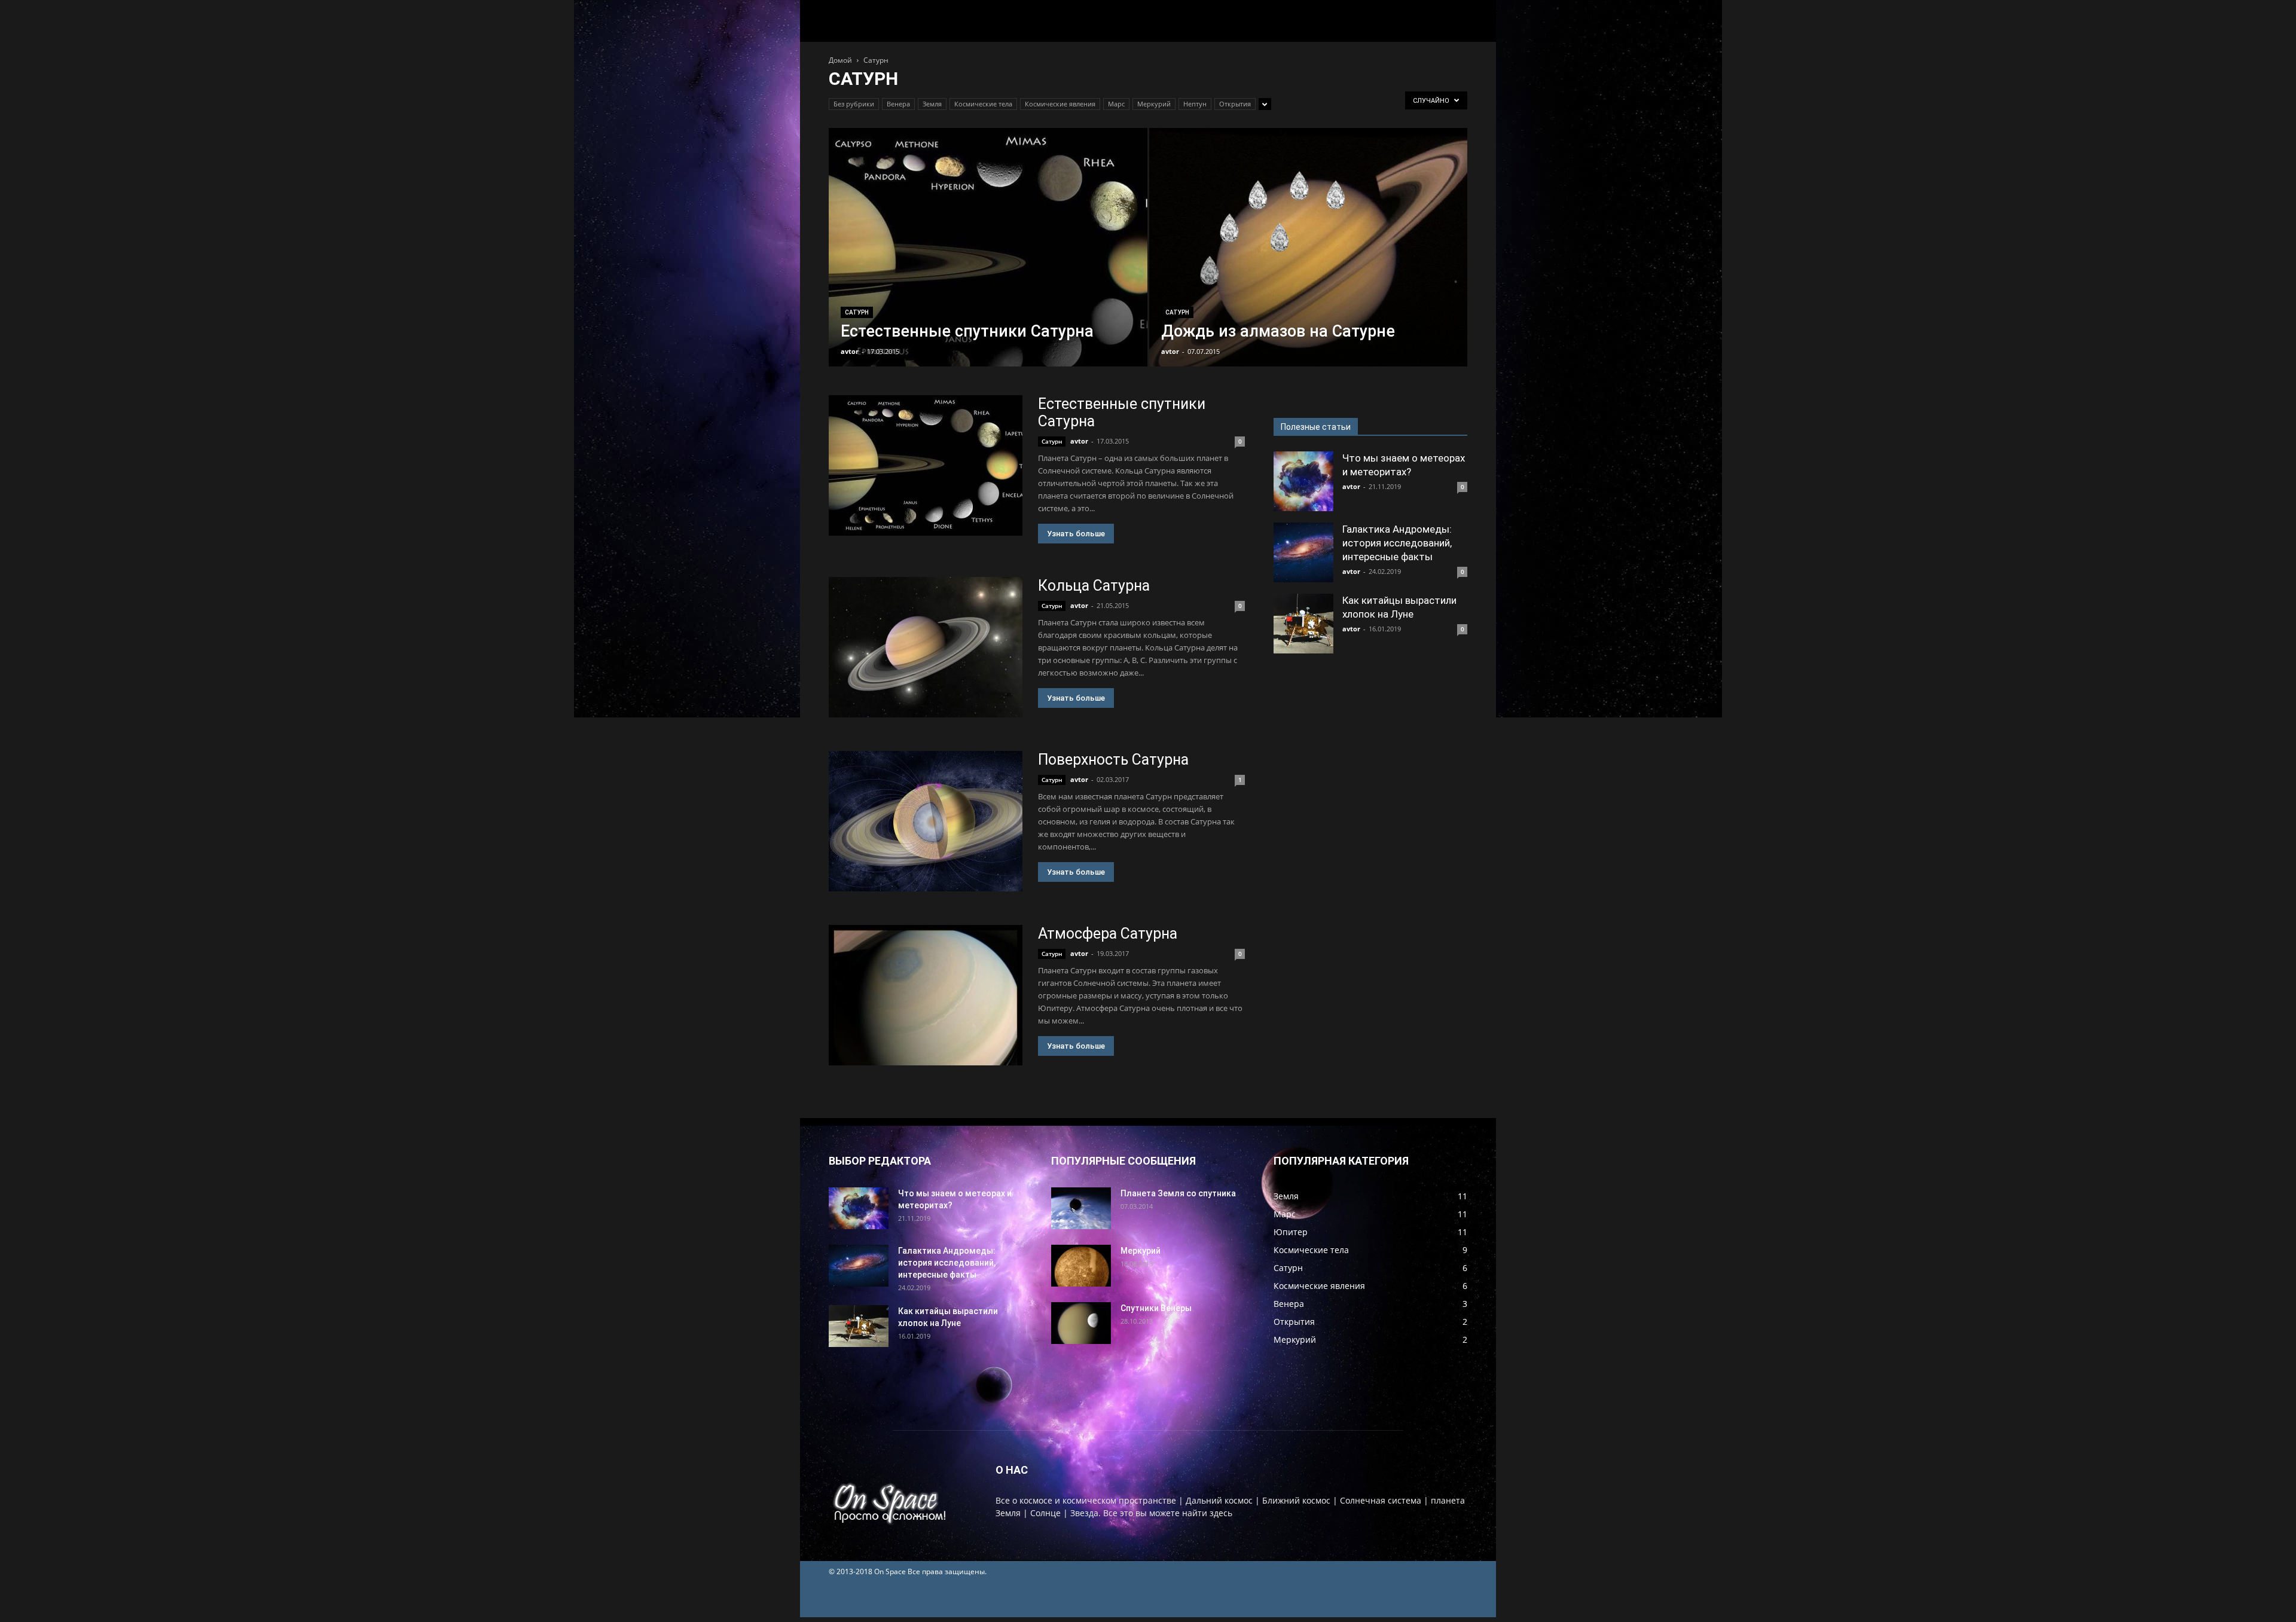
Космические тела (983, 104)
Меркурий (1154, 104)
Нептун (1195, 104)
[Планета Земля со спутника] (1081, 1208)
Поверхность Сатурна (1113, 760)
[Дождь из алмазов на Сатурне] (1309, 266)
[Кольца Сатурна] (926, 647)
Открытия (1235, 104)
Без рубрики (854, 104)
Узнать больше (1076, 534)
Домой (840, 60)
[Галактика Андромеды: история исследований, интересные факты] (1303, 552)
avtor (850, 351)
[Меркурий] (1081, 1266)
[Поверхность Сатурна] (926, 821)
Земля (932, 104)
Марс (1116, 104)
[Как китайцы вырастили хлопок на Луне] (1303, 624)
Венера (898, 104)
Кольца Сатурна (1094, 586)
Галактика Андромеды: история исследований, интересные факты (1397, 543)
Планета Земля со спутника (1178, 1193)
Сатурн (857, 312)
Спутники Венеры (1156, 1308)
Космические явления (1060, 104)
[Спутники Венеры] (1081, 1323)
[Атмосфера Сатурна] (926, 995)
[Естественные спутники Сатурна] (988, 266)
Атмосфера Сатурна (1108, 934)
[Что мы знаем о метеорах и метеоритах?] (1303, 481)
